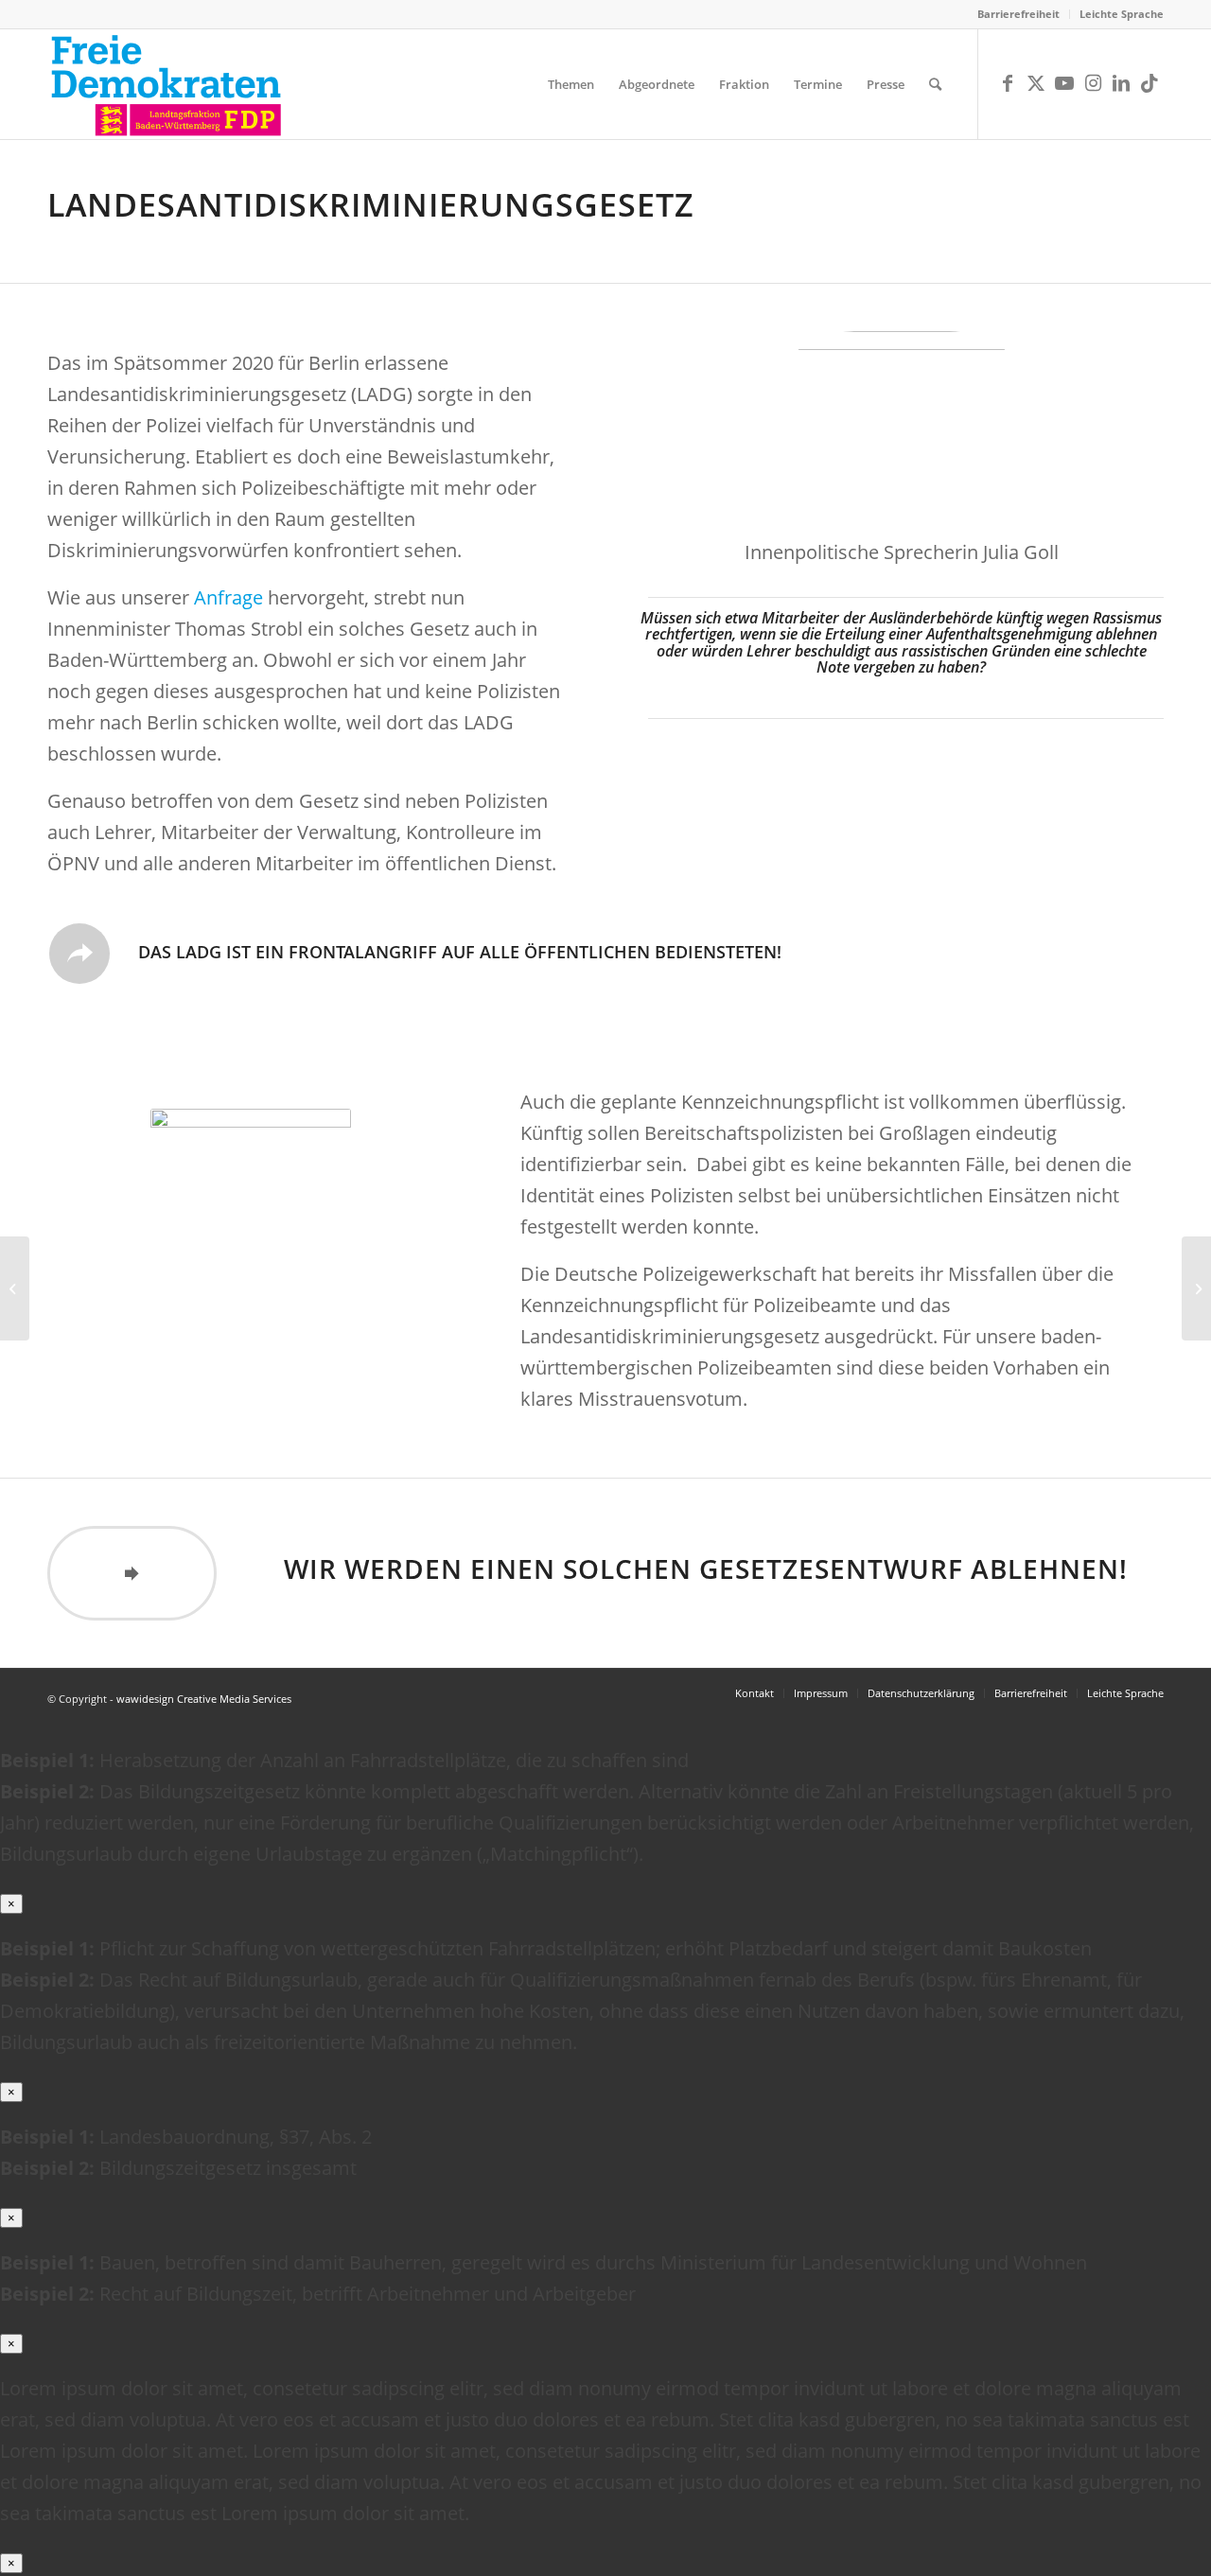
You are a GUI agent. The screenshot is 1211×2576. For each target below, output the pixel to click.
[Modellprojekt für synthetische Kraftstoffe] (15, 1288)
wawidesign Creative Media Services (204, 1699)
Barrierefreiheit (1018, 14)
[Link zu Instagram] (1093, 83)
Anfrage (228, 597)
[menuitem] (1019, 14)
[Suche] (935, 84)
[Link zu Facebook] (1008, 83)
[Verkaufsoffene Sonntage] (1196, 1288)
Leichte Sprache (1122, 14)
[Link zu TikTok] (1150, 83)
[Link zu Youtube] (1064, 83)
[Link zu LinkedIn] (1121, 83)
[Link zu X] (1036, 83)
